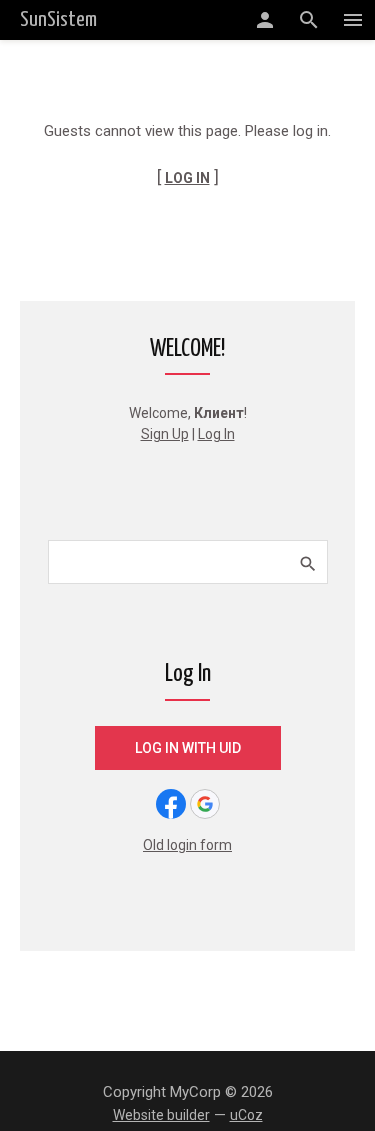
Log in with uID (188, 748)
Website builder (161, 1115)
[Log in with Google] (205, 804)
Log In (216, 434)
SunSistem (58, 20)
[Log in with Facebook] (171, 804)
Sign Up (165, 434)
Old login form (187, 845)
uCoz (246, 1115)
